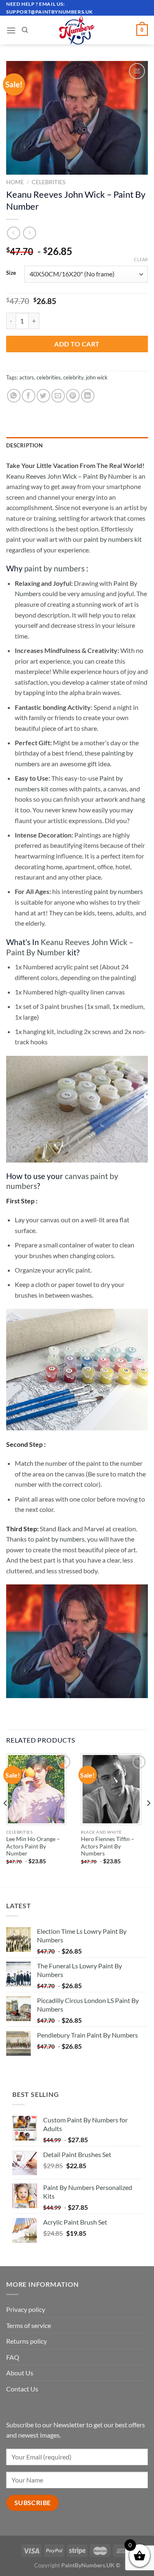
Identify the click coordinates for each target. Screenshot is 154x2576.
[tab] (77, 445)
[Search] (25, 30)
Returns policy (26, 2341)
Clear (141, 259)
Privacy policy (26, 2309)
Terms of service (29, 2325)
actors (27, 377)
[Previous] (6, 1820)
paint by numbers (54, 568)
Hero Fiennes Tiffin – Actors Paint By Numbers (108, 1846)
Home (15, 182)
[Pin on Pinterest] (73, 396)
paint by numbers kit (113, 539)
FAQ (13, 2357)
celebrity (73, 377)
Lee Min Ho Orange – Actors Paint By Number (33, 1846)
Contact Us (22, 2389)
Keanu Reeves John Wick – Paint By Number (69, 476)
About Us (20, 2373)
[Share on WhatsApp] (14, 396)
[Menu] (11, 30)
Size (11, 273)
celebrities (49, 377)
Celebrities (48, 182)
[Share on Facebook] (29, 396)
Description (24, 445)
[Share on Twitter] (43, 396)
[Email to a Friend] (58, 396)
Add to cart (77, 344)
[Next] (148, 1820)
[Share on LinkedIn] (88, 396)
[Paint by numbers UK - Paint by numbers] (77, 30)
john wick (97, 377)
